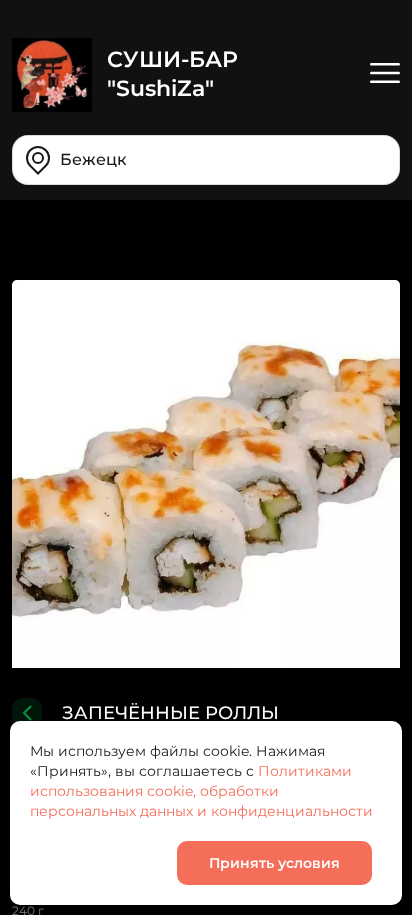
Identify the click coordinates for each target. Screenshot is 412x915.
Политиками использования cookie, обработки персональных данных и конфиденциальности (201, 791)
